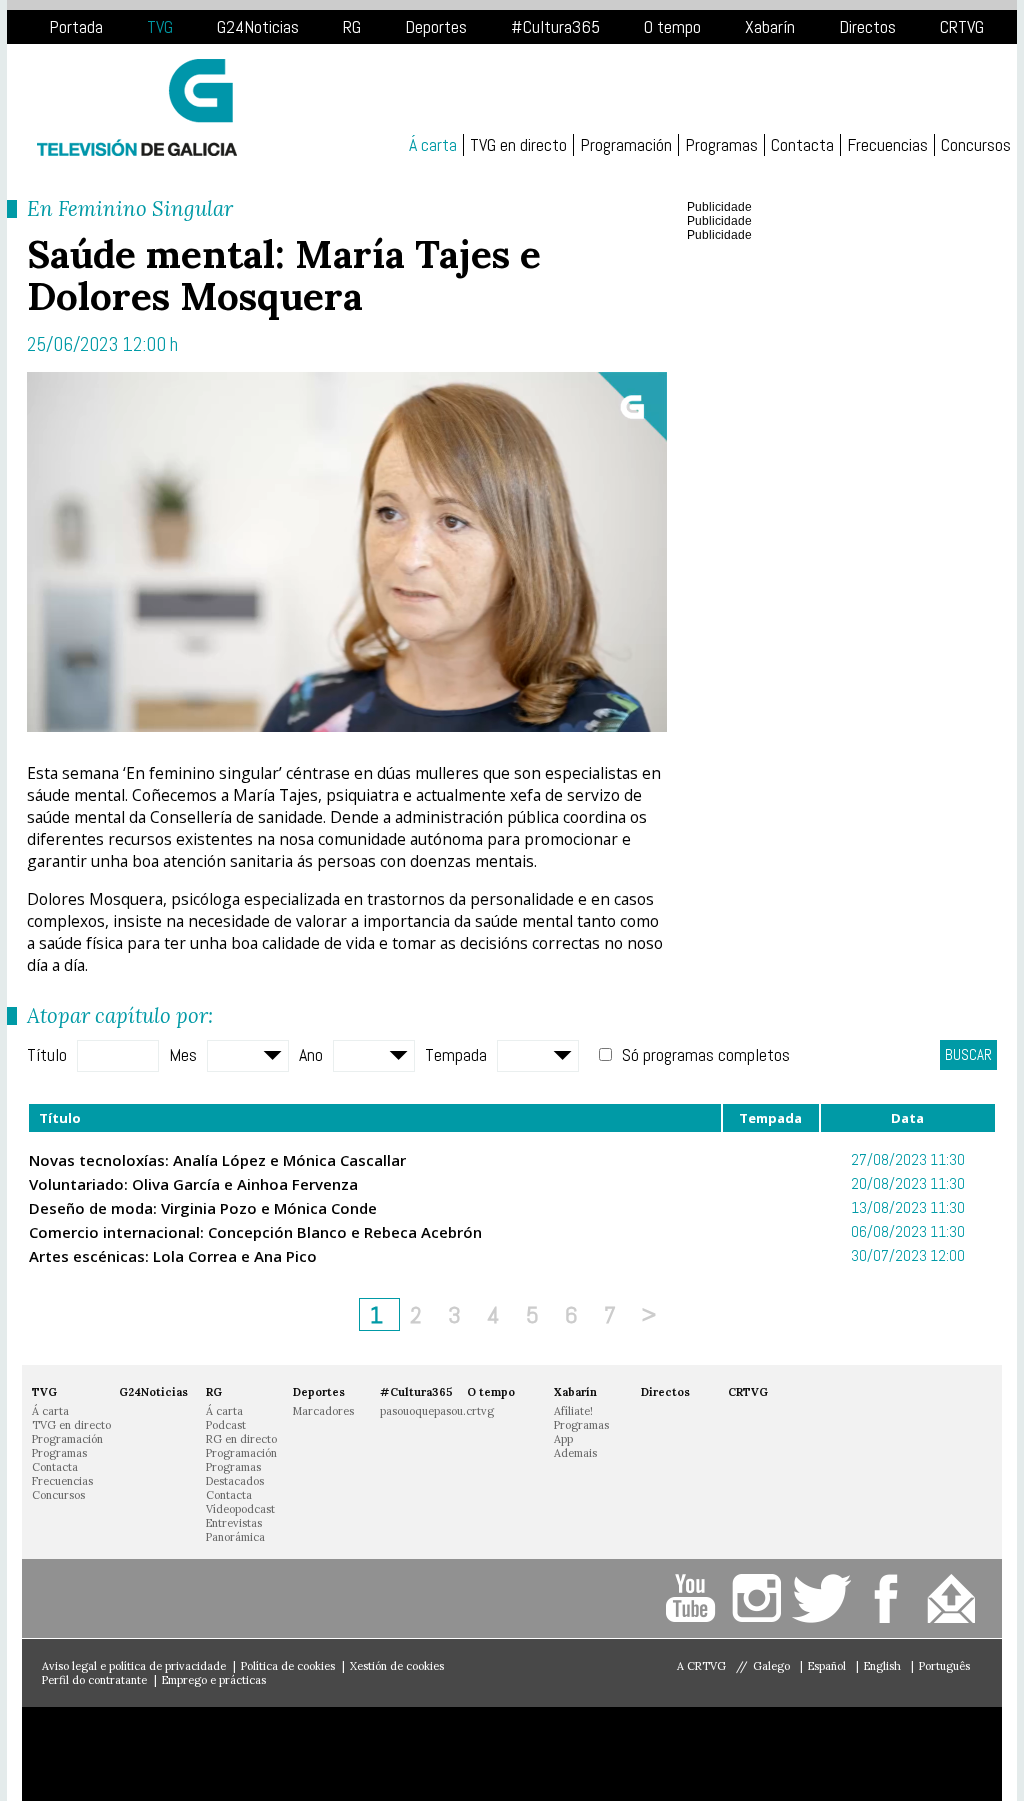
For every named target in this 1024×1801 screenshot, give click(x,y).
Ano (311, 1054)
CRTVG (962, 26)
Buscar (968, 1054)
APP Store (126, 1754)
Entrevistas (234, 1523)
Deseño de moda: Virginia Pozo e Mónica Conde (203, 1208)
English (884, 1666)
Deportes (436, 26)
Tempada (456, 1054)
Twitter (824, 1598)
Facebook (889, 1598)
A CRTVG (701, 1666)
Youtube (694, 1598)
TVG (160, 26)
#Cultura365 (555, 26)
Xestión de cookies (397, 1666)
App (563, 1439)
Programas (721, 145)
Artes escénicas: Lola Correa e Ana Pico (173, 1256)
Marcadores (323, 1411)
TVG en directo (518, 145)
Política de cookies (288, 1666)
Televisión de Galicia (137, 107)
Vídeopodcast (240, 1509)
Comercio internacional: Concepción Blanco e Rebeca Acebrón (255, 1232)
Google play (317, 1754)
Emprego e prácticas (214, 1680)
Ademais (575, 1453)
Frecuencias (887, 145)
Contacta (802, 145)
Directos (867, 26)
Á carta (433, 145)
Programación (626, 145)
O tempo (672, 26)
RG (352, 26)
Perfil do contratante (94, 1680)
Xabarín (770, 26)
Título (47, 1054)
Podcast (226, 1425)
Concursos (976, 145)
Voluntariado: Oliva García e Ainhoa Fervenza (193, 1184)
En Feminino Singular (130, 208)
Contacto (954, 1598)
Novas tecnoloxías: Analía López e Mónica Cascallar (217, 1160)
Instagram (759, 1598)
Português (944, 1666)
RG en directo (241, 1439)
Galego (773, 1666)
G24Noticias (258, 26)
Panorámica (235, 1537)
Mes (183, 1054)
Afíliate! (573, 1411)
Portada (76, 26)
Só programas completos (706, 1054)
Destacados (235, 1481)
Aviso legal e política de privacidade (134, 1666)
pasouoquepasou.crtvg (437, 1411)
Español (828, 1666)
